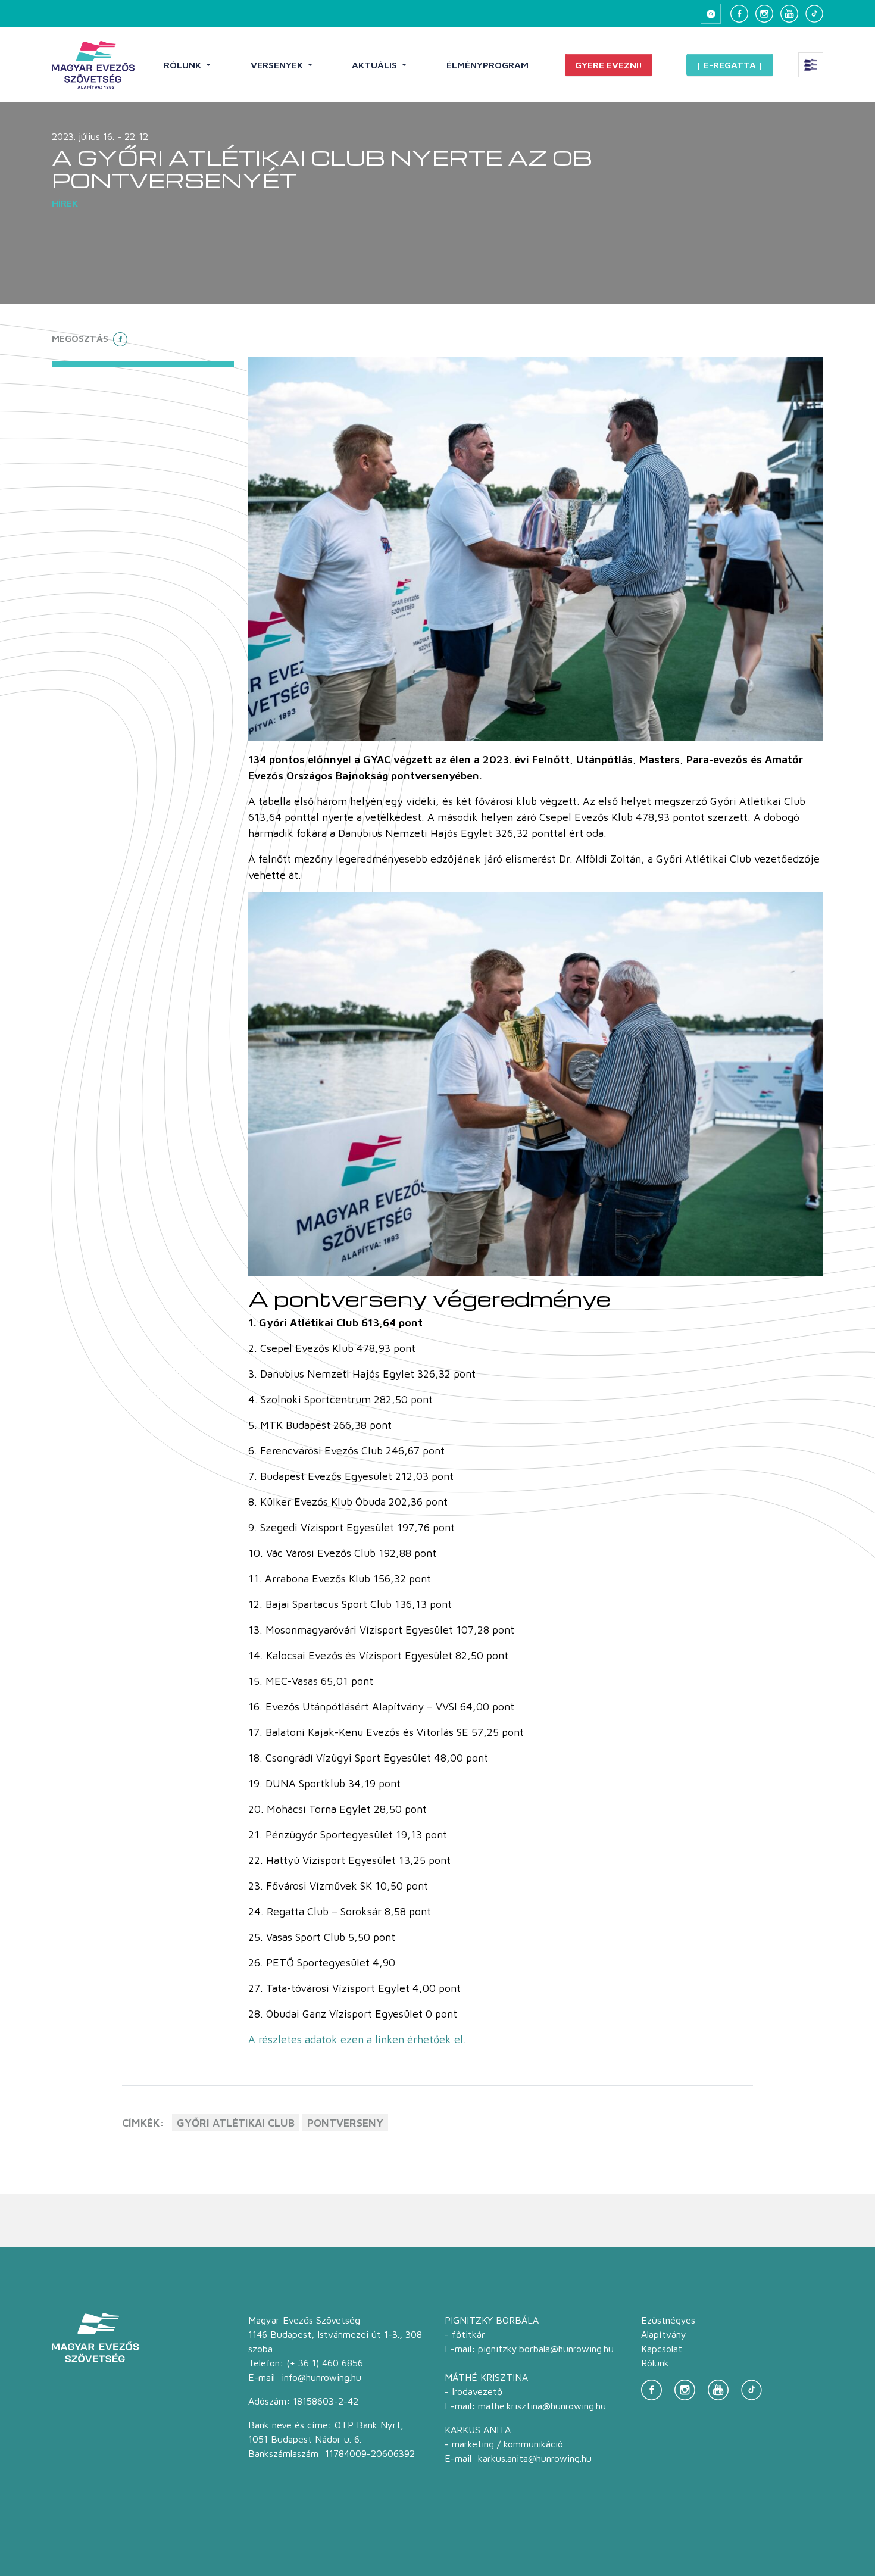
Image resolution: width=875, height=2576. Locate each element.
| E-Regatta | (730, 65)
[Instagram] (764, 14)
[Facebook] (739, 14)
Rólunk (184, 65)
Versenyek (278, 65)
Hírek (65, 203)
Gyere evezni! (609, 65)
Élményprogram (487, 65)
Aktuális (376, 65)
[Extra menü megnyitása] (811, 65)
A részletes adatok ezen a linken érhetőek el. (357, 2039)
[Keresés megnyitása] (711, 14)
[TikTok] (814, 14)
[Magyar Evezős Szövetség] (93, 65)
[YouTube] (789, 14)
